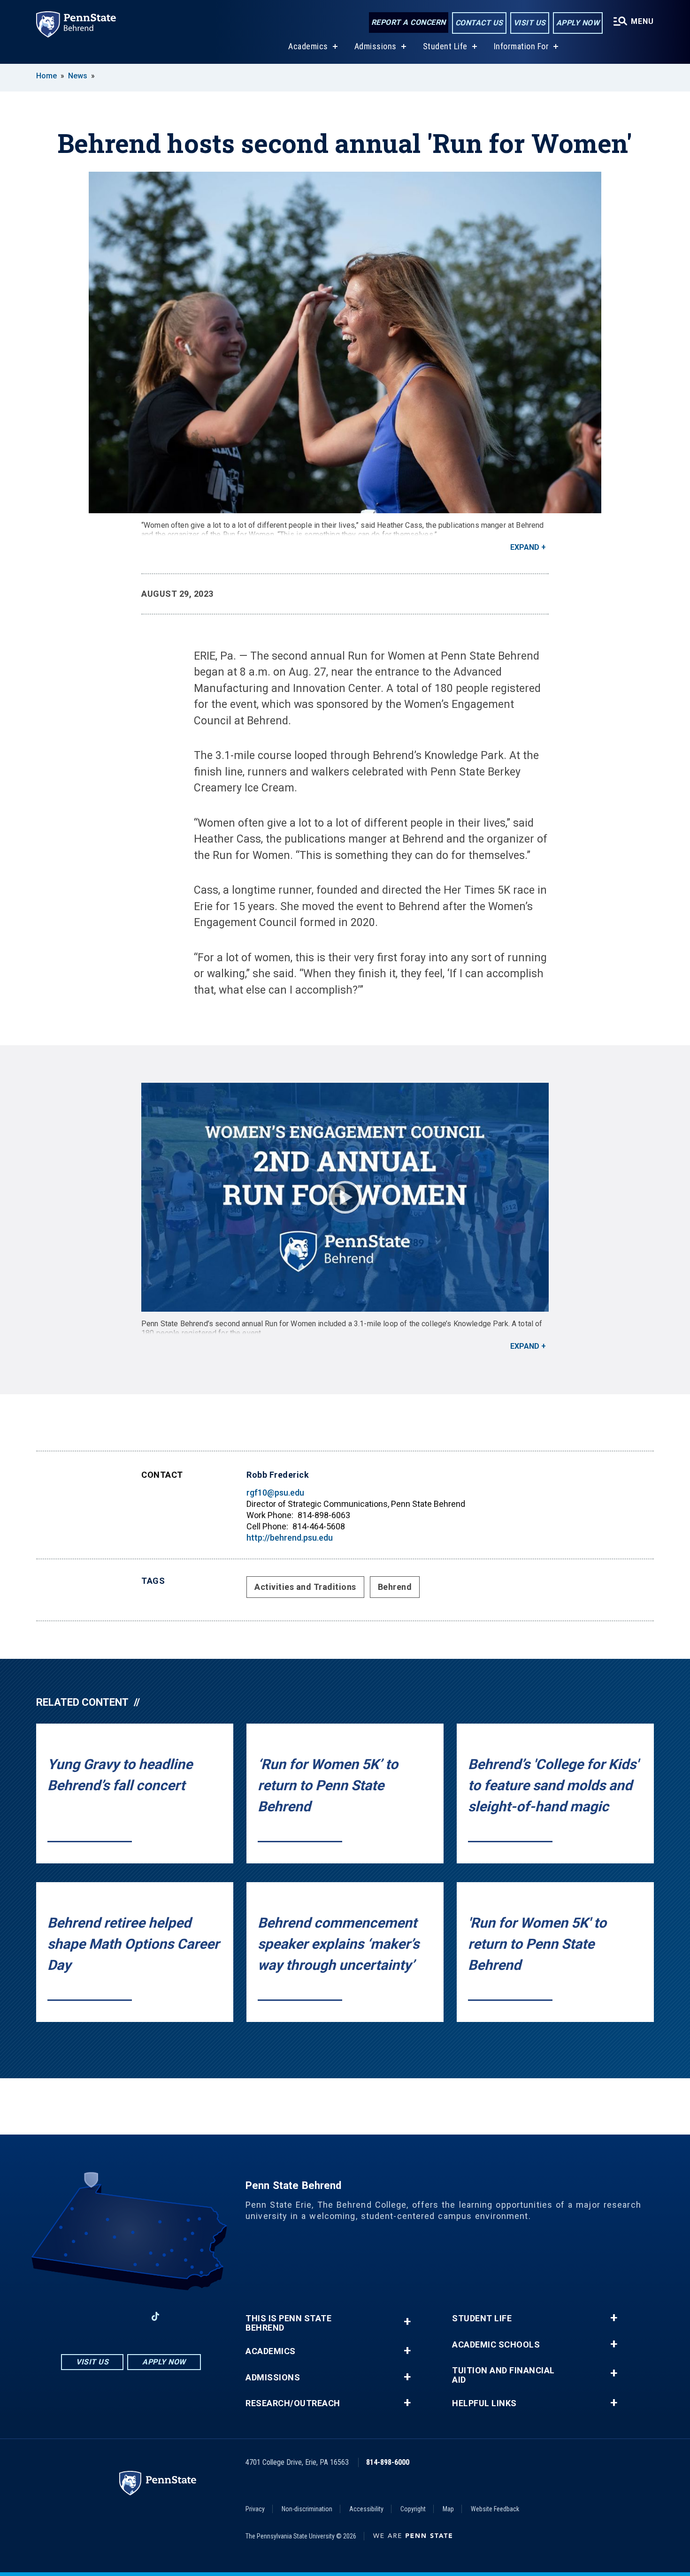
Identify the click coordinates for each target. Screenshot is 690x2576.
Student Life (445, 46)
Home (46, 76)
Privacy (255, 2509)
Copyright (413, 2509)
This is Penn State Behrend (288, 2323)
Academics (308, 46)
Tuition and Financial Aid (503, 2375)
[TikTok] (156, 2317)
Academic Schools (496, 2345)
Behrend (395, 1587)
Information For (521, 46)
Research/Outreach (293, 2403)
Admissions (376, 46)
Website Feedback (495, 2509)
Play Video (345, 1197)
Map (448, 2509)
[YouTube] (180, 2316)
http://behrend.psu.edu (290, 1538)
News (78, 76)
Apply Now (578, 23)
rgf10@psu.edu (275, 1493)
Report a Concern (409, 22)
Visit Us (530, 23)
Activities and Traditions (305, 1587)
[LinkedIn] (131, 2316)
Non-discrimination (307, 2509)
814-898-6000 (388, 2462)
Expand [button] (525, 547)
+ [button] (407, 2321)
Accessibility (366, 2509)
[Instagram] (107, 2316)
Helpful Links (484, 2403)
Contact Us (479, 23)
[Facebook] (82, 2316)
